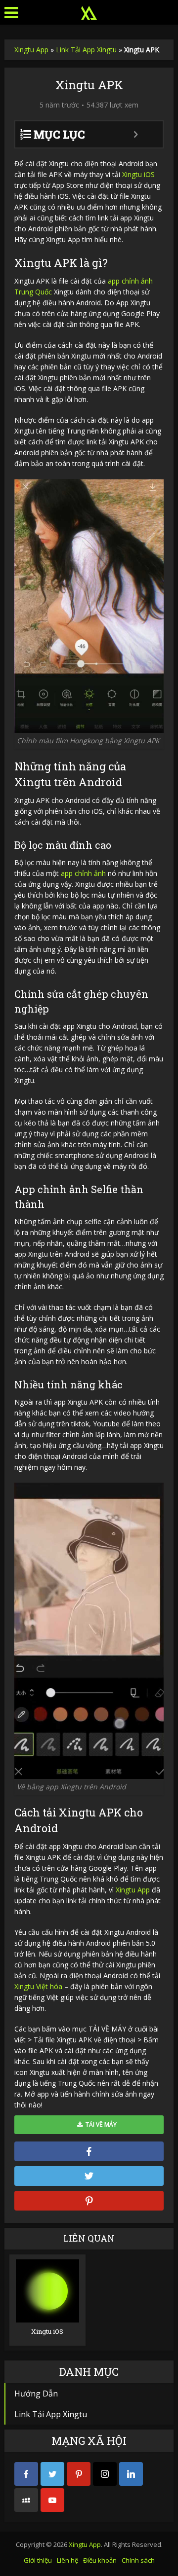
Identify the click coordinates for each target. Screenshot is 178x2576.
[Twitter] (52, 2474)
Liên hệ (67, 2560)
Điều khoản (100, 2560)
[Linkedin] (131, 2474)
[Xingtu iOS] (47, 2290)
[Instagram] (105, 2474)
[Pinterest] (79, 2474)
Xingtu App (31, 50)
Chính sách (138, 2560)
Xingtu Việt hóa (38, 1986)
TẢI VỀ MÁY (100, 2124)
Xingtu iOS (138, 174)
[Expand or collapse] (135, 134)
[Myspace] (26, 2500)
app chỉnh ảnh (83, 873)
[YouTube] (52, 2500)
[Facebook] (26, 2474)
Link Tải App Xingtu (86, 50)
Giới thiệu (38, 2560)
